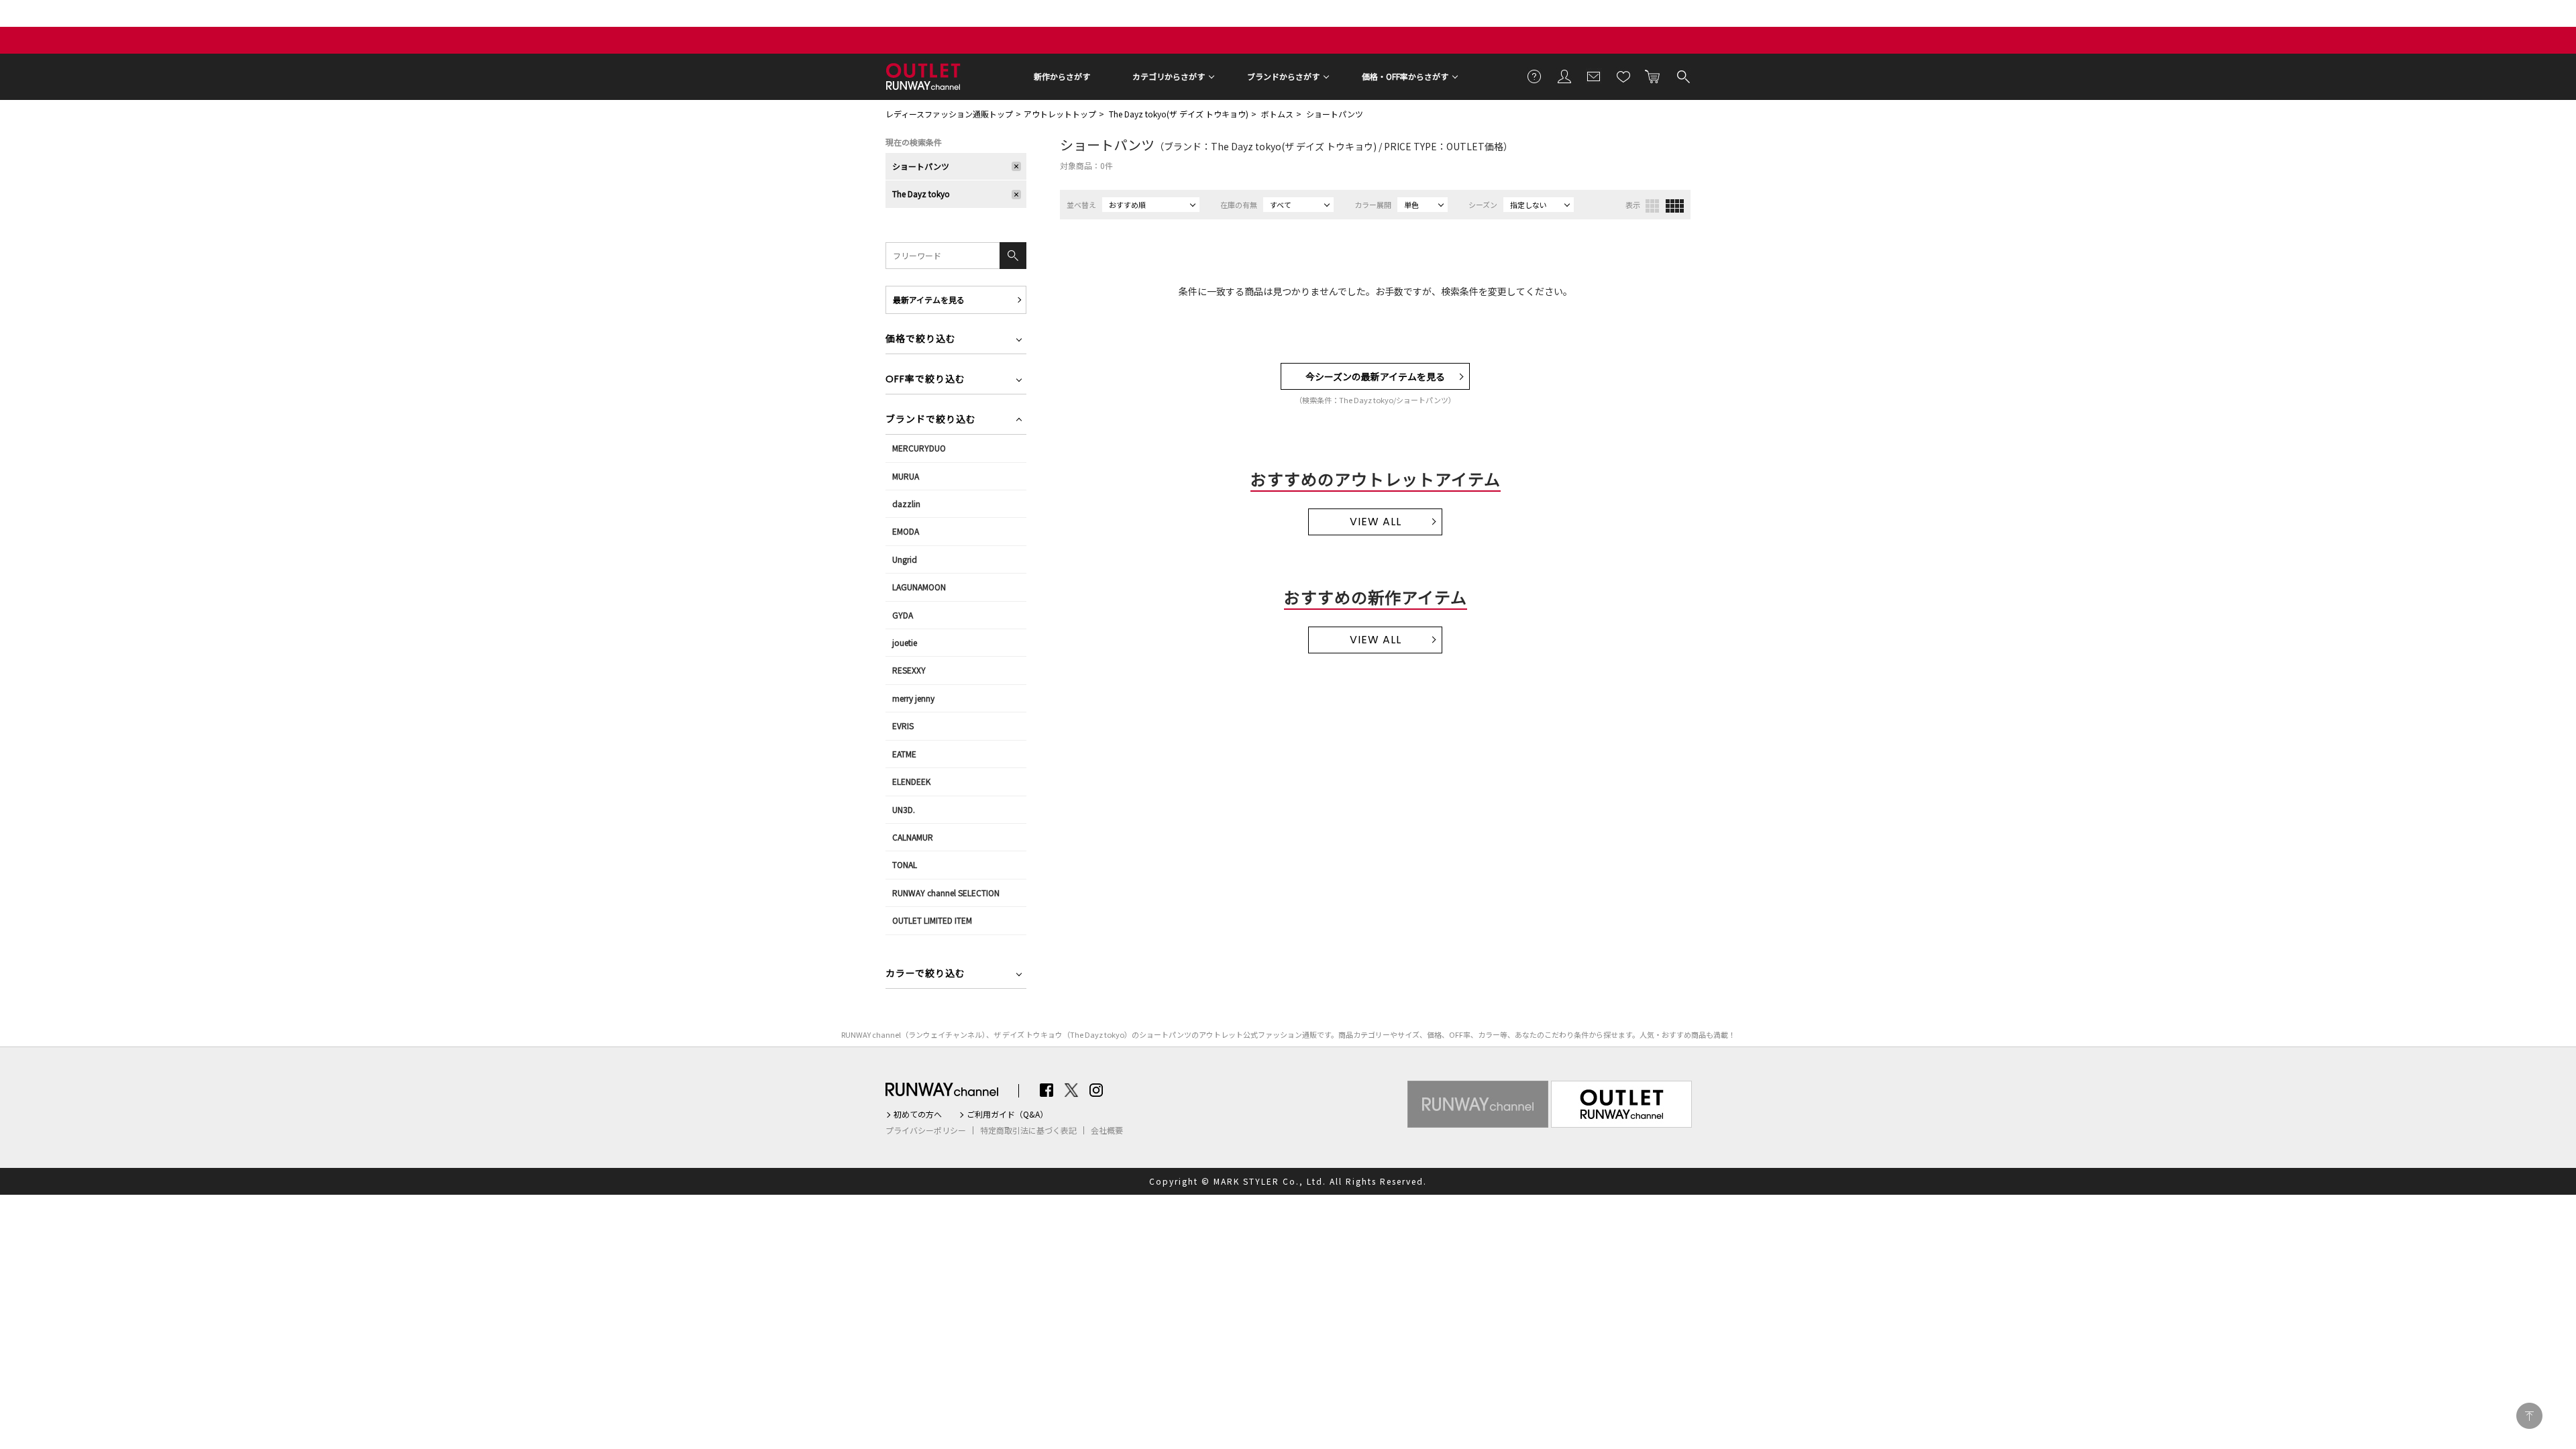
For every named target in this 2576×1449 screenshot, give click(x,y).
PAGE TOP (2529, 1416)
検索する (1682, 76)
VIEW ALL (1376, 522)
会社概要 (1107, 1130)
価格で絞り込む (921, 340)
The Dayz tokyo (921, 194)
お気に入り (1623, 76)
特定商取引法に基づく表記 (1028, 1130)
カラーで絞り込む (925, 974)
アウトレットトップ (1060, 114)
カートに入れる (1653, 76)
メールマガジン (1594, 76)
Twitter (1071, 1090)
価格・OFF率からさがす (1405, 76)
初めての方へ (918, 1114)
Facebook (1046, 1090)
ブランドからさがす (1283, 76)
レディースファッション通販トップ (949, 114)
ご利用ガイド (1535, 76)
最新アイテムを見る (929, 300)
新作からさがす (1062, 76)
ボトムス (1277, 114)
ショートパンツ (1335, 114)
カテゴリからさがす (1169, 76)
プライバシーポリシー (926, 1130)
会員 (1564, 76)
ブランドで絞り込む (931, 420)
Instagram (1096, 1090)
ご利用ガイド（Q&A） (1007, 1114)
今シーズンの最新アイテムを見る (1375, 376)
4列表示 (1675, 206)
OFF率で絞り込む (925, 380)
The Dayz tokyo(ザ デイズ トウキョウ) (1179, 114)
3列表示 (1652, 206)
